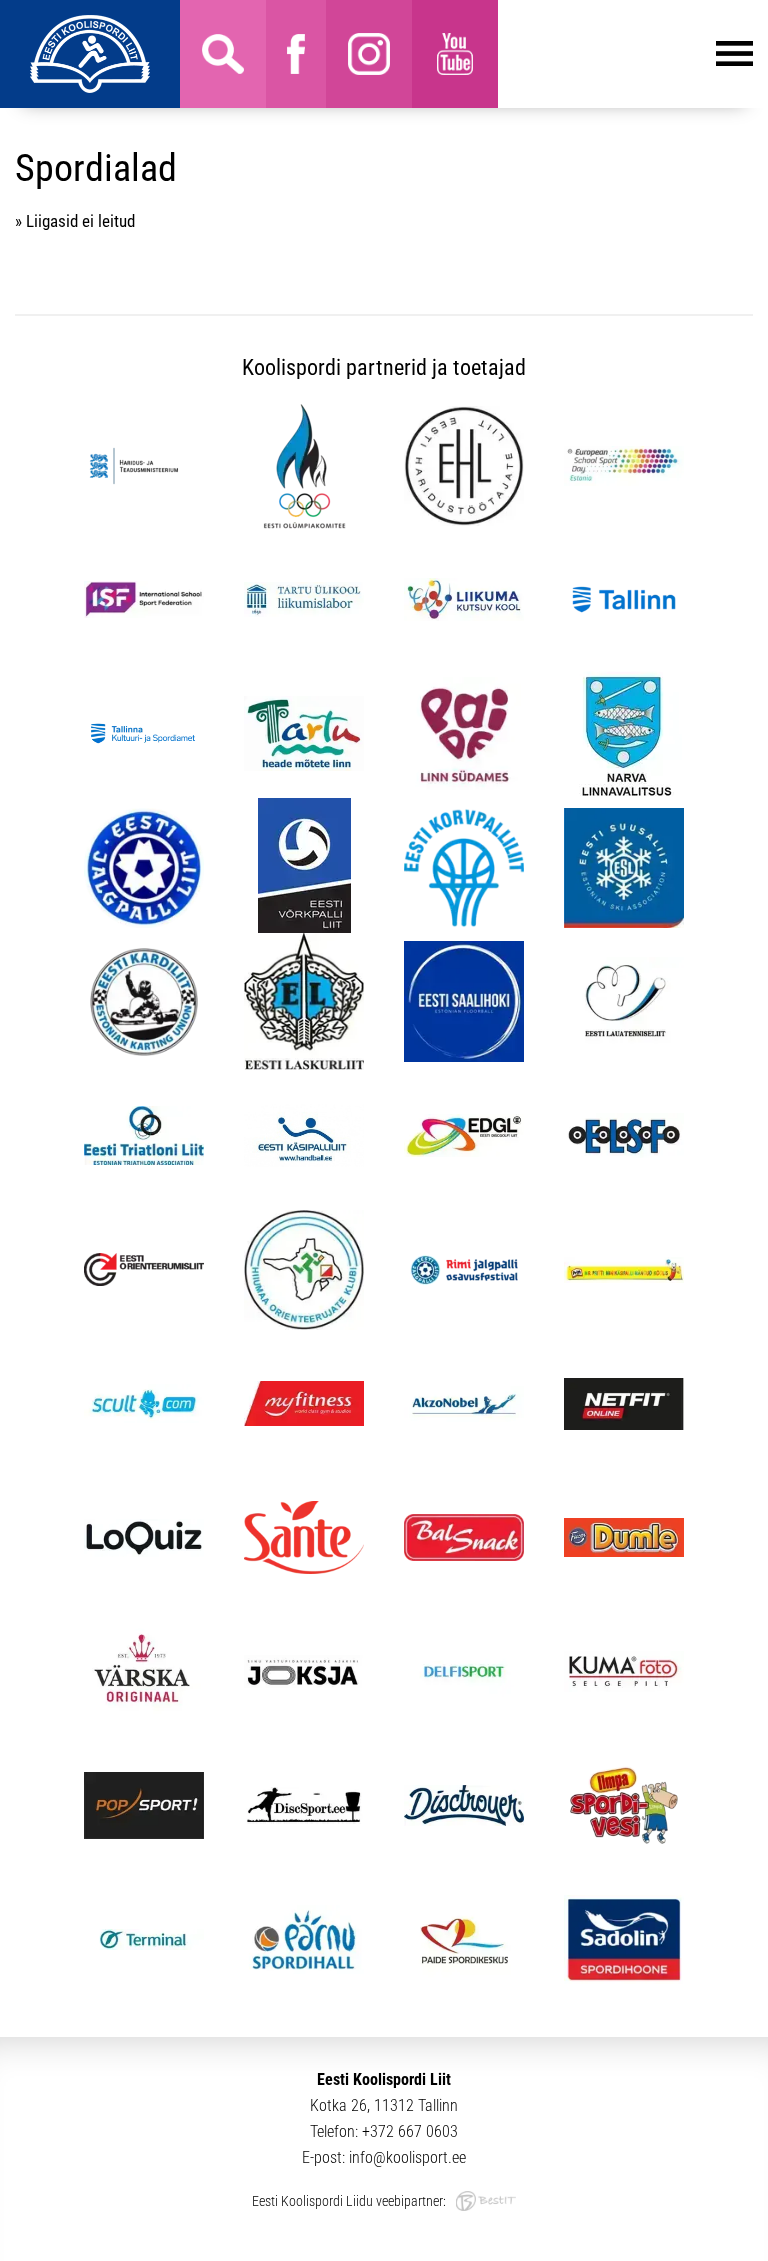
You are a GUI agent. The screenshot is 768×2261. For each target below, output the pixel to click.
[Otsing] (223, 54)
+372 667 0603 (410, 2131)
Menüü (625, 54)
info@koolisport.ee (407, 2157)
